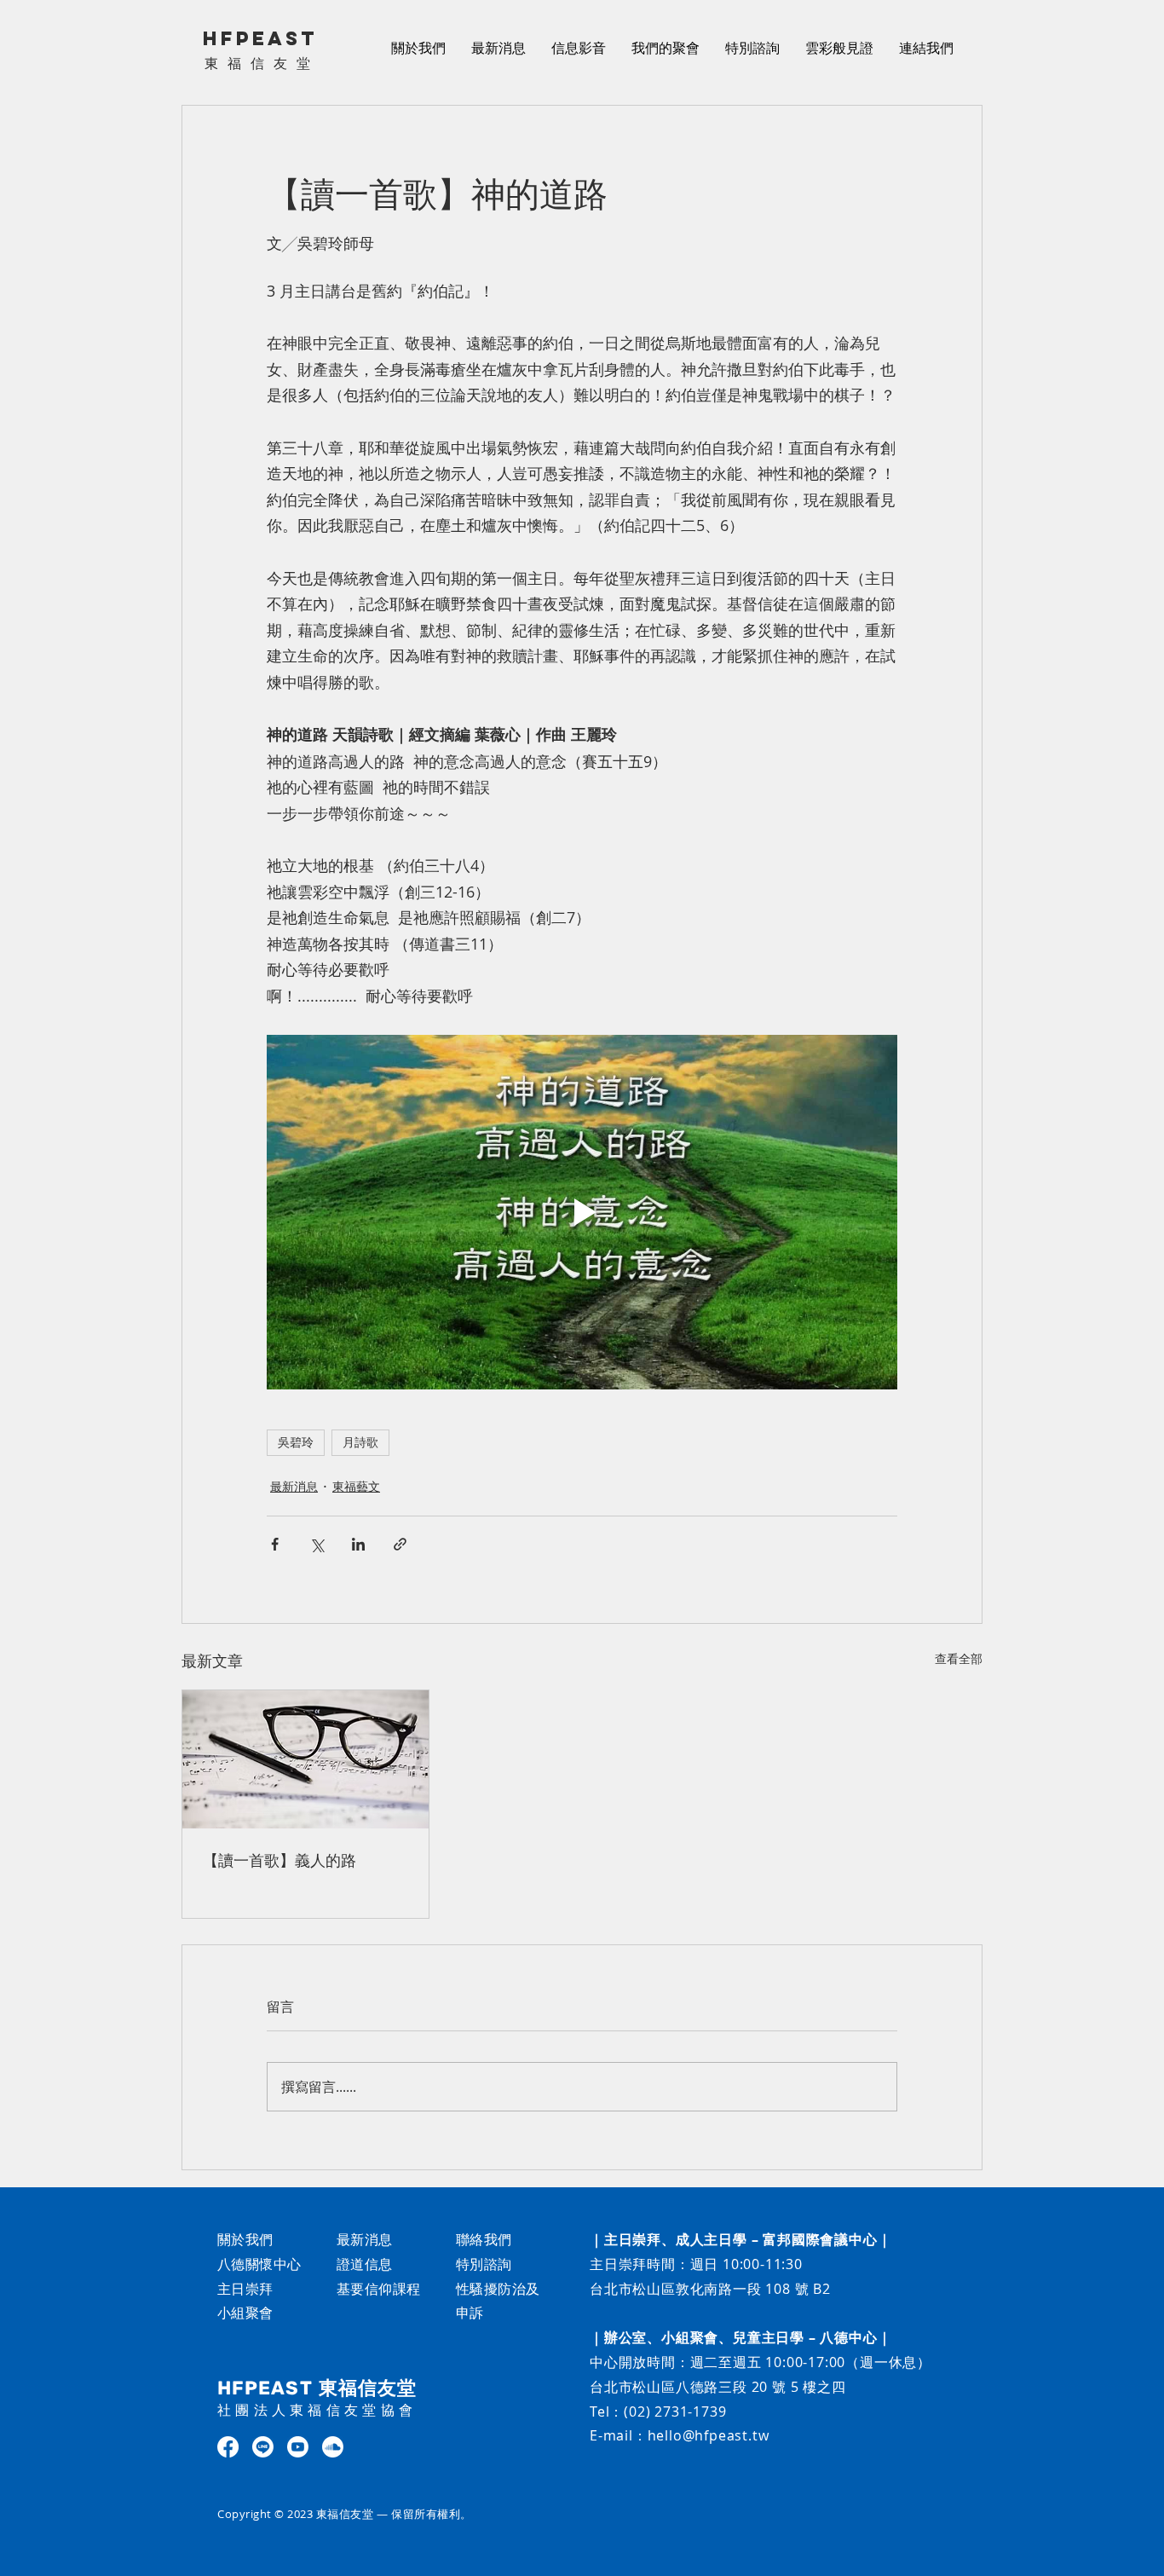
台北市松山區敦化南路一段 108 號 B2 (710, 2289)
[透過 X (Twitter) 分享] (317, 1544)
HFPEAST (260, 38)
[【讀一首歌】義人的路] (305, 1759)
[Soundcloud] (333, 2447)
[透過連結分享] (400, 1544)
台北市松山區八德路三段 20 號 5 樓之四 (718, 2387)
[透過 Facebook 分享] (275, 1544)
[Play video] (582, 1212)
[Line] (263, 2447)
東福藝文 (356, 1486)
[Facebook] (228, 2447)
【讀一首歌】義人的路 (279, 1860)
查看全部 (959, 1658)
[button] (579, 48)
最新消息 (294, 1486)
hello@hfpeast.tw (709, 2435)
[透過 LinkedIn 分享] (358, 1544)
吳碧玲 (296, 1442)
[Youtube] (298, 2447)
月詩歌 (360, 1442)
